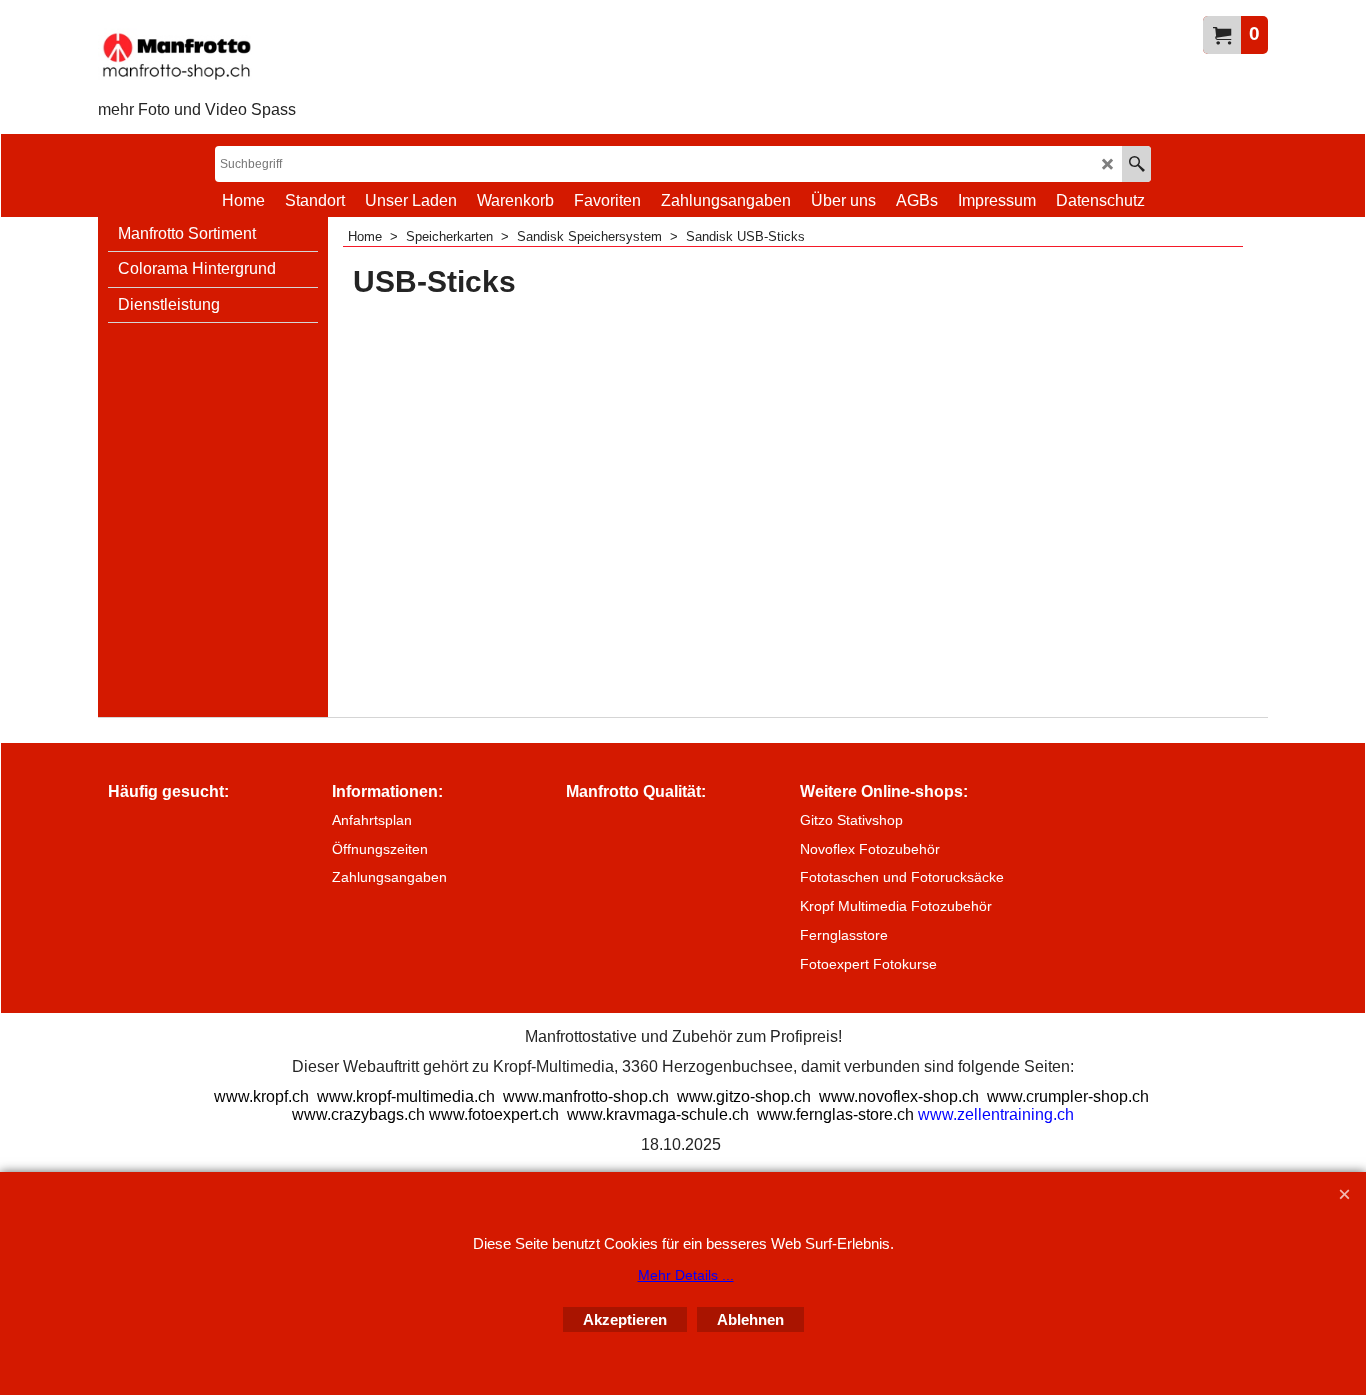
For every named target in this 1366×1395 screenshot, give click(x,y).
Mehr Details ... (686, 1275)
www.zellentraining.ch (996, 1114)
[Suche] (1136, 164)
